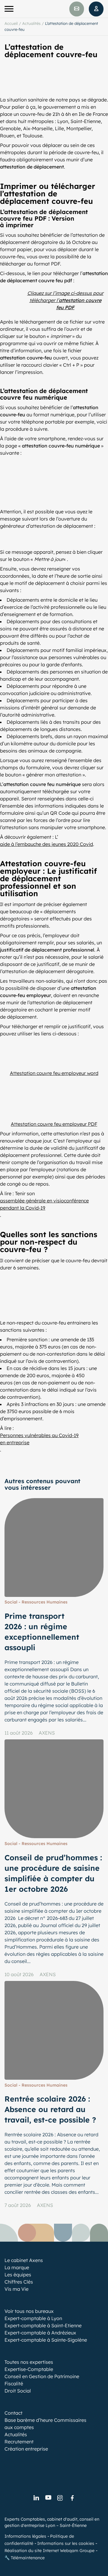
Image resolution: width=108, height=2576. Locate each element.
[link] (36, 2498)
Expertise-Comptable (29, 2369)
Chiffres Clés (19, 2282)
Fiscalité (14, 2384)
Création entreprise (26, 2449)
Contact (13, 2413)
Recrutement (19, 2442)
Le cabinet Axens (24, 2260)
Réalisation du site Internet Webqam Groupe (49, 2551)
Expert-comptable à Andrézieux (40, 2333)
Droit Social (18, 2391)
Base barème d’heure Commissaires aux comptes (45, 2424)
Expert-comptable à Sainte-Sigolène (46, 2340)
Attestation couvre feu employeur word (54, 1073)
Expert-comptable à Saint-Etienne (43, 2325)
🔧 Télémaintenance (25, 2558)
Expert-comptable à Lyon (33, 2318)
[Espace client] (96, 9)
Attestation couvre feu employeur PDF (54, 1124)
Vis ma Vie (16, 2289)
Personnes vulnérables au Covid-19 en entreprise (39, 1439)
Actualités (31, 23)
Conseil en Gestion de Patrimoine (42, 2376)
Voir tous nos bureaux (29, 2311)
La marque (17, 2267)
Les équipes (18, 2275)
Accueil (11, 23)
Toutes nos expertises (29, 2362)
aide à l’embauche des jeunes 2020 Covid (46, 844)
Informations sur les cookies (66, 2543)
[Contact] (77, 9)
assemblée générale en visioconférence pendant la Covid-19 (44, 1204)
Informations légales (25, 2536)
